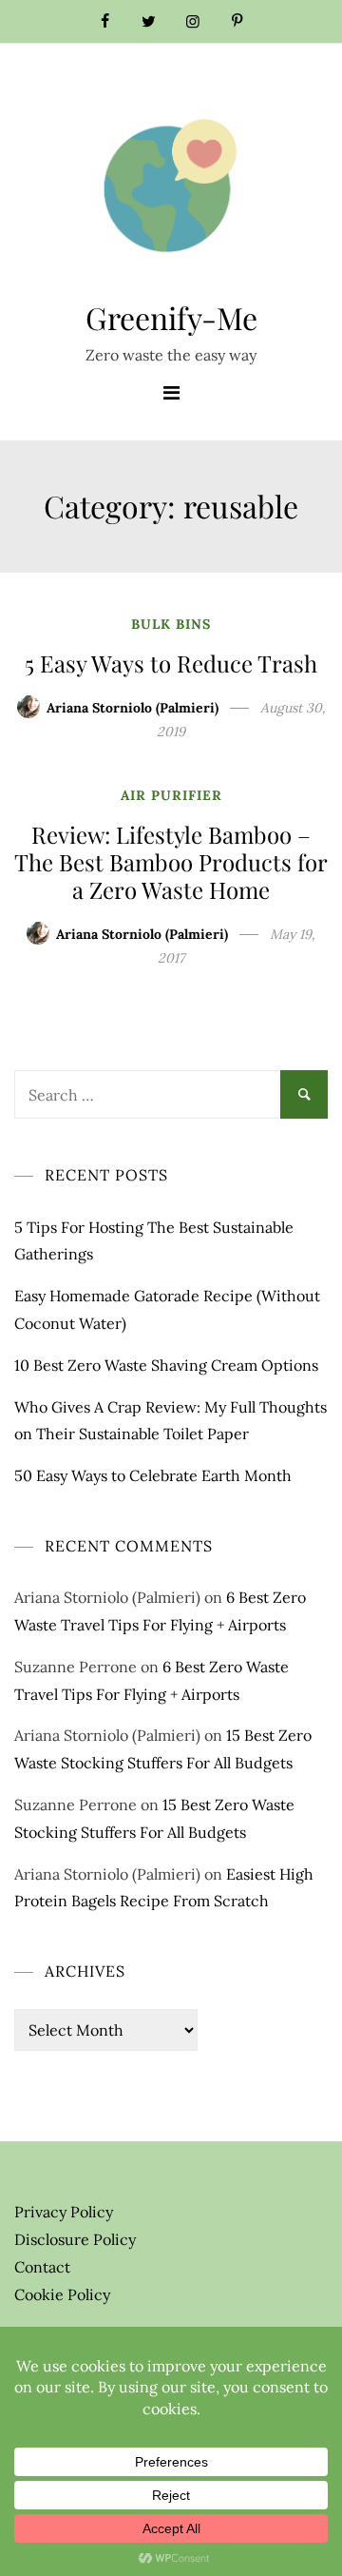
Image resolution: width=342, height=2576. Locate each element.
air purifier (171, 795)
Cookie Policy (62, 2294)
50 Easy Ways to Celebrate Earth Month (153, 1475)
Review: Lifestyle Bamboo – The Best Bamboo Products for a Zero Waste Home (171, 862)
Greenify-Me (171, 317)
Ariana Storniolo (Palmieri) (133, 708)
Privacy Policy (64, 2212)
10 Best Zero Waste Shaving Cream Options (166, 1365)
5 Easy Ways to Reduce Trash (171, 663)
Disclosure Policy (75, 2239)
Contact (42, 2267)
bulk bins (171, 624)
